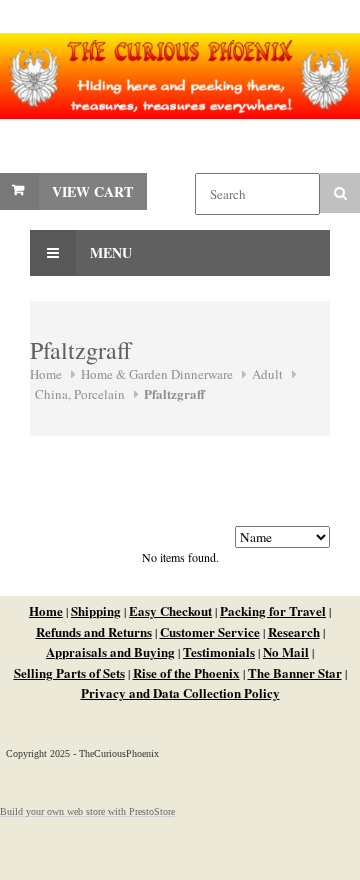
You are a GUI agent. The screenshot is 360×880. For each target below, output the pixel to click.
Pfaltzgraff (174, 393)
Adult (267, 374)
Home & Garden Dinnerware (157, 374)
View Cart (92, 191)
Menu (109, 252)
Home (46, 374)
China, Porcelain (80, 394)
